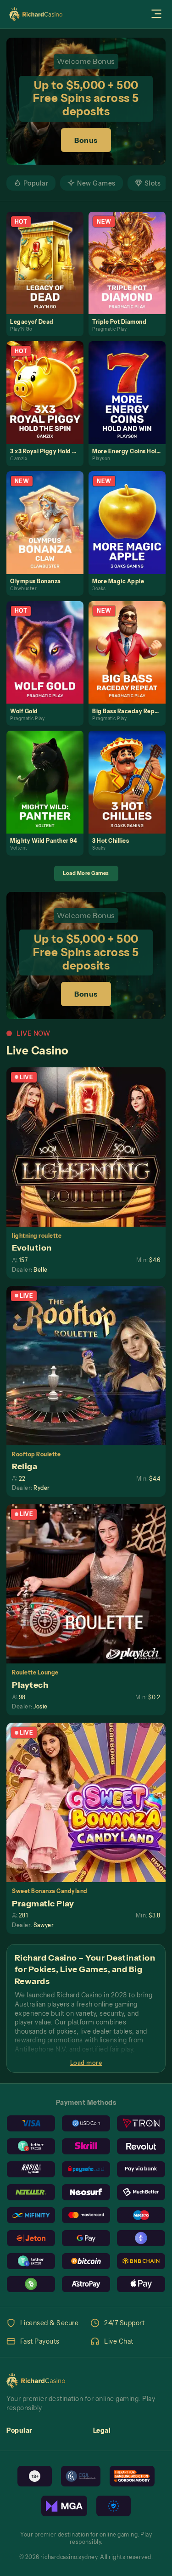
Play (49, 253)
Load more (86, 2063)
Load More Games (86, 873)
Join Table (90, 1147)
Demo (49, 272)
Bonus (86, 140)
